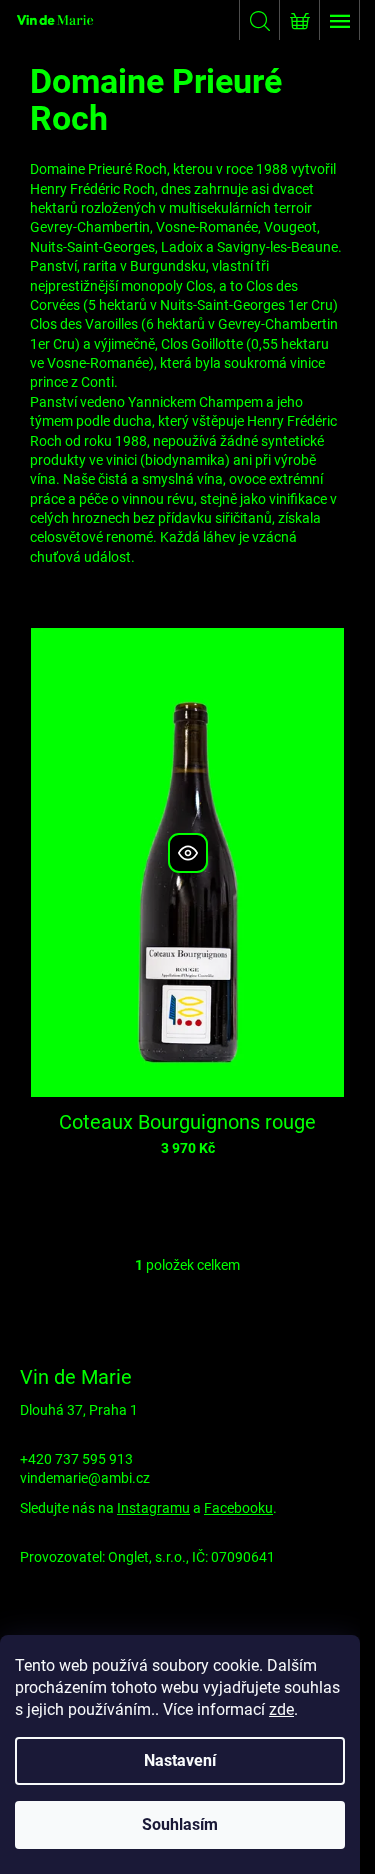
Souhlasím (180, 1824)
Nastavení (180, 1760)
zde (281, 1709)
